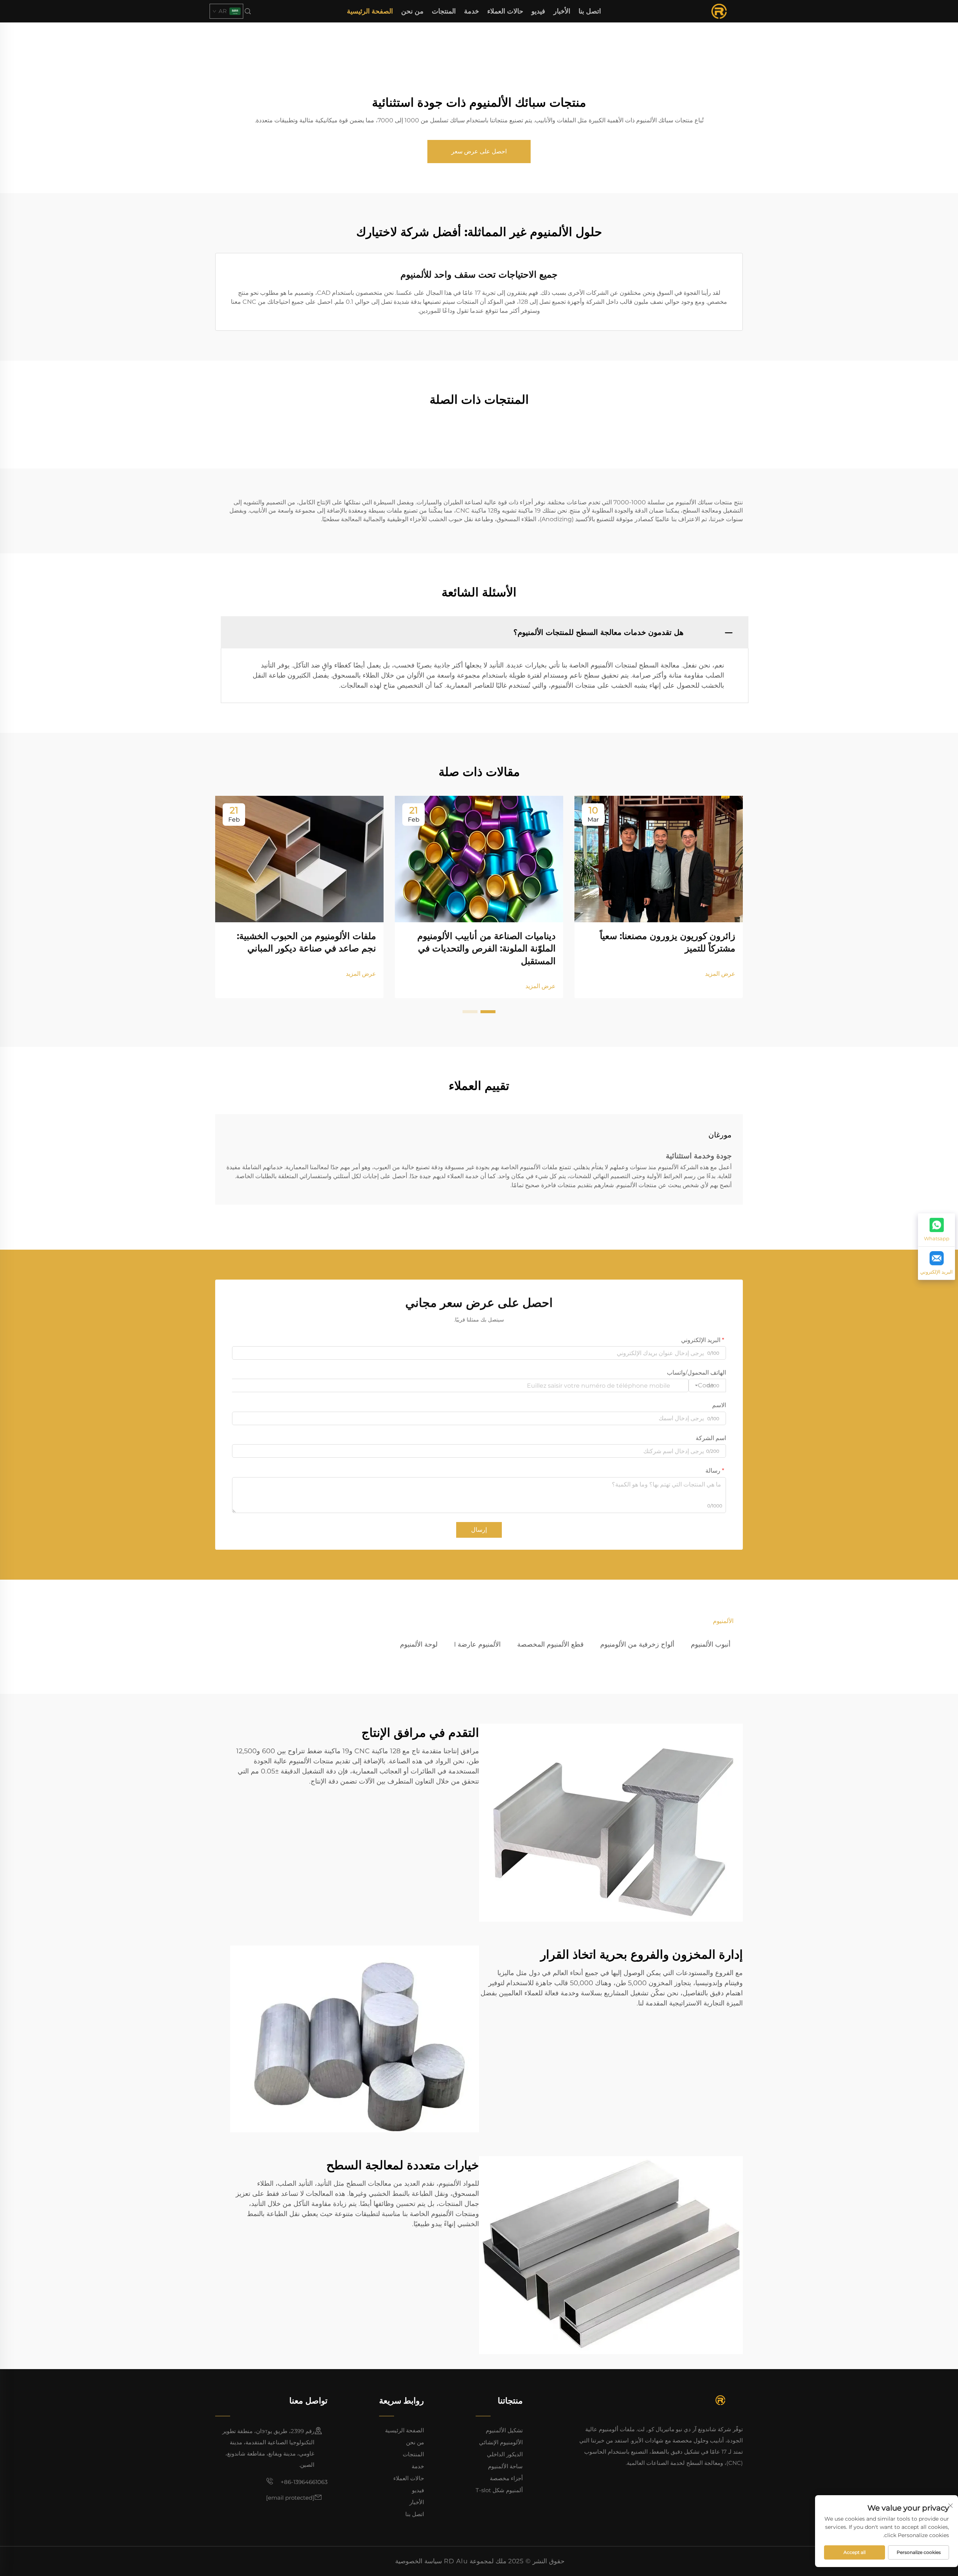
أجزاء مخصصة (506, 2478)
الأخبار (562, 11)
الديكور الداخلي (505, 2454)
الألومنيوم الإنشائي (501, 2442)
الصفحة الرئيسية (370, 11)
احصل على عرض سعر (479, 151)
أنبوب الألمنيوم (711, 1644)
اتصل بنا (590, 11)
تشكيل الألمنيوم (504, 2430)
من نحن (412, 11)
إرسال (479, 1530)
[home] (719, 11)
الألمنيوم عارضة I (477, 1644)
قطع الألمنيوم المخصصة (550, 1644)
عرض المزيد (720, 974)
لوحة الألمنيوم (419, 1644)
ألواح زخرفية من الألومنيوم (637, 1644)
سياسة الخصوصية (419, 2561)
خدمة (472, 11)
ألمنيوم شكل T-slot (499, 2490)
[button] (488, 1012)
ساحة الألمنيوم (505, 2466)
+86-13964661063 (303, 2482)
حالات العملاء (505, 11)
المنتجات (444, 11)
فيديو (538, 11)
